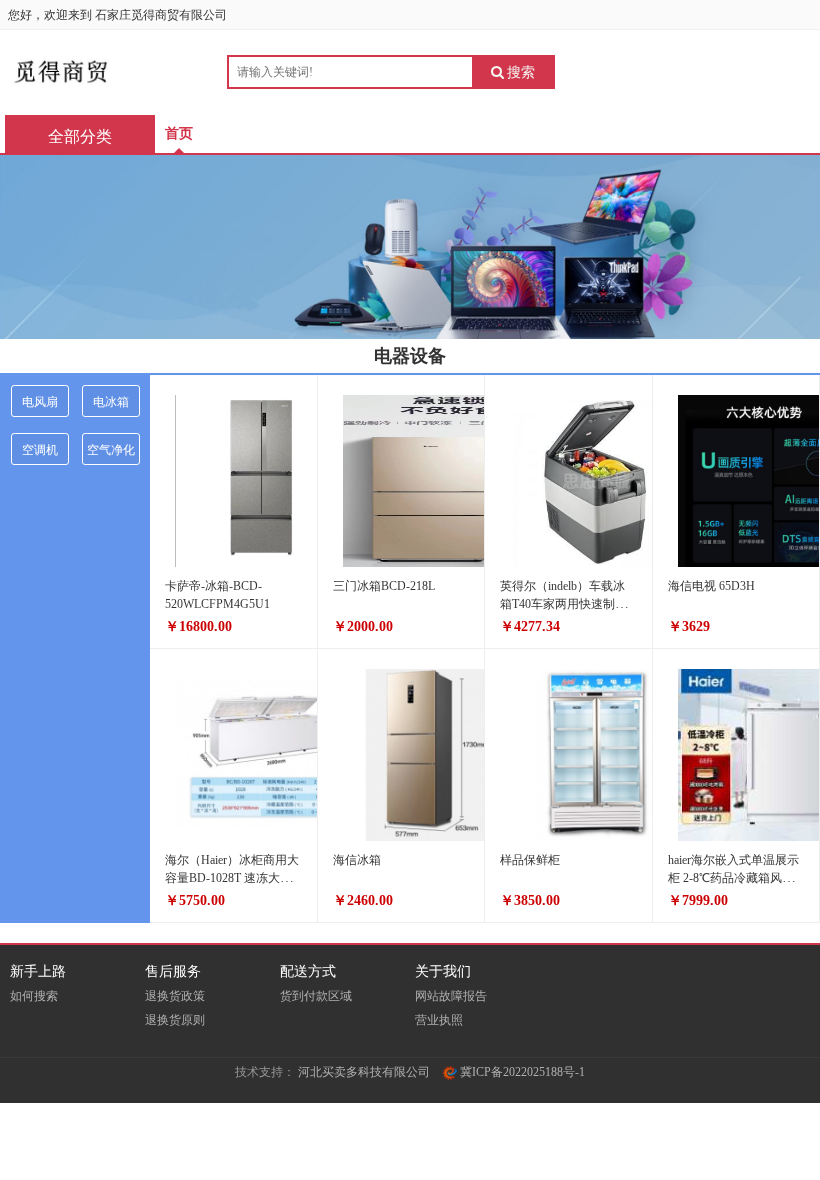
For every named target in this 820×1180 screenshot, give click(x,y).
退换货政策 (175, 996)
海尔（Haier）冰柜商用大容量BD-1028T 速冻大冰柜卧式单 (232, 878)
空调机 (40, 450)
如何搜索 (34, 996)
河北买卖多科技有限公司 (364, 1072)
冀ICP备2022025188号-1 (521, 1072)
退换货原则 (175, 1020)
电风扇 (40, 402)
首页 (179, 133)
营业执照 (439, 1020)
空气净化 (111, 450)
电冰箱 (111, 402)
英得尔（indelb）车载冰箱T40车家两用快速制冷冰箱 (563, 604)
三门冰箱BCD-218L (384, 586)
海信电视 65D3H (711, 586)
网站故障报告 (451, 996)
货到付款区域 (316, 996)
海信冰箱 (357, 860)
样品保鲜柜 (530, 860)
